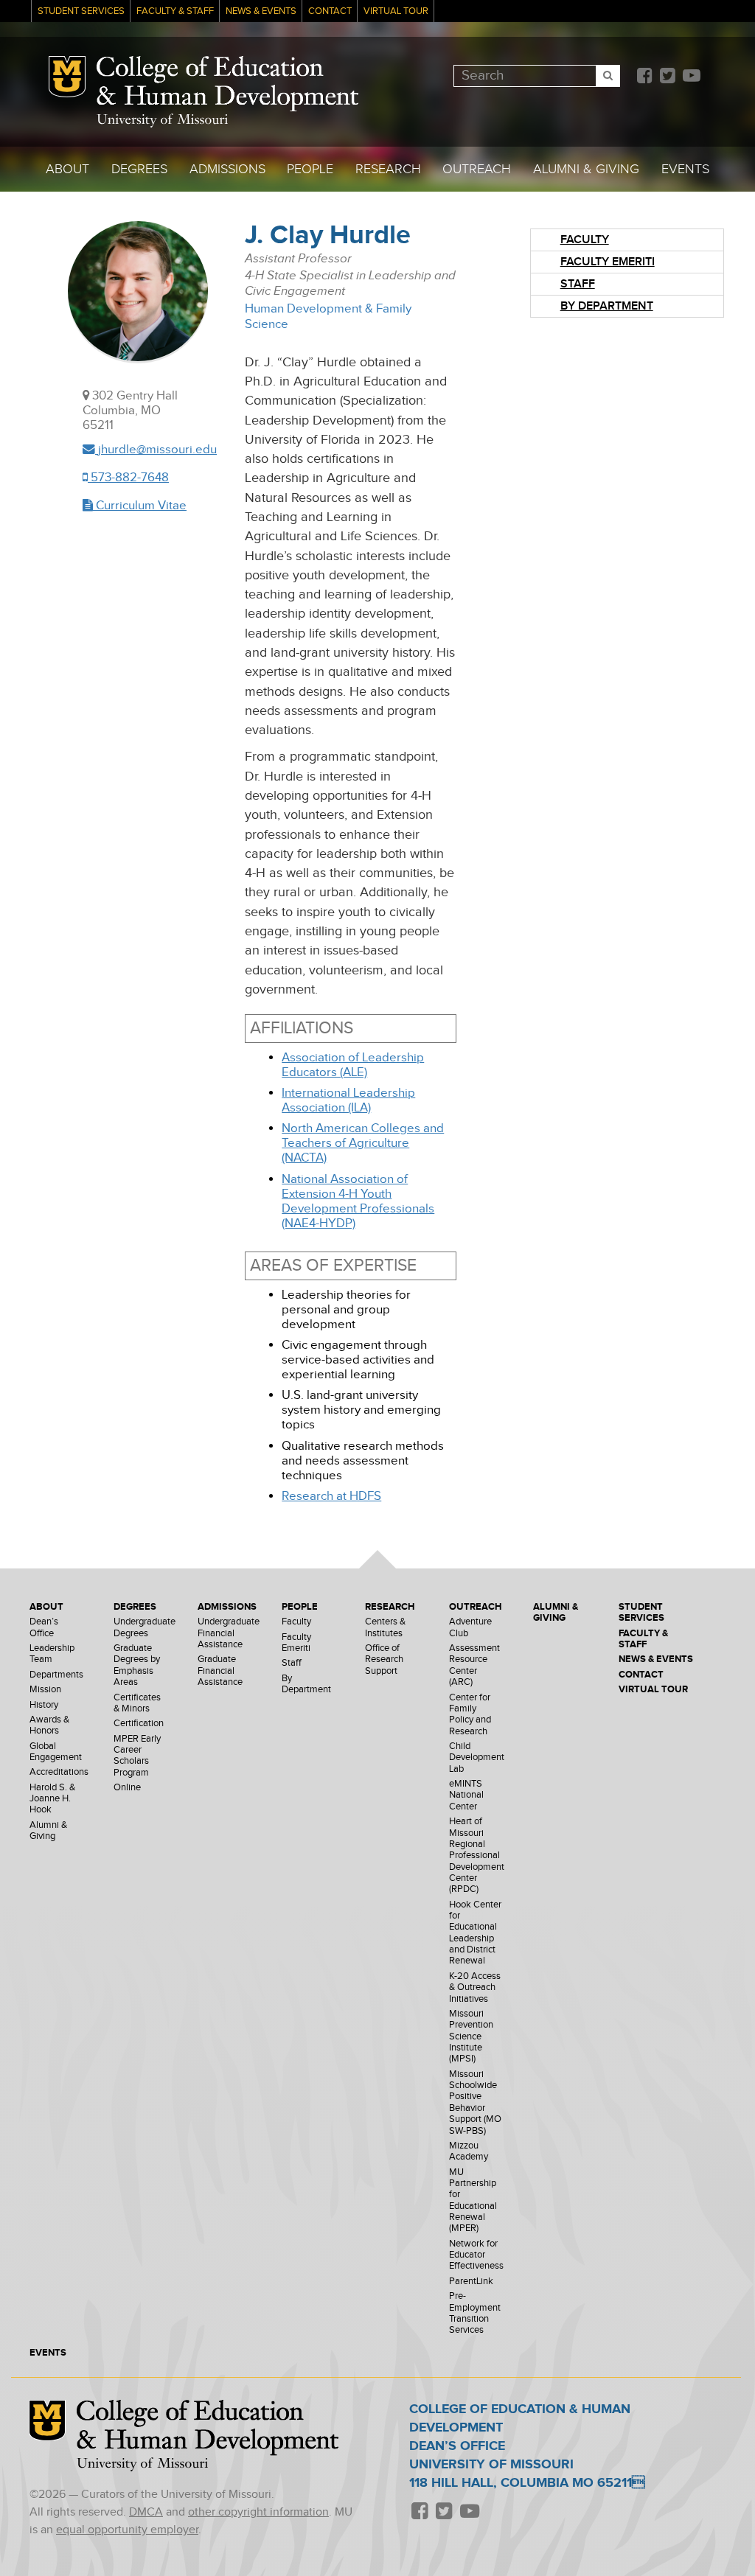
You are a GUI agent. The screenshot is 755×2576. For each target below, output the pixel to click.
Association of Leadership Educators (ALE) (353, 1065)
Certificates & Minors (137, 1703)
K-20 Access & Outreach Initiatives (475, 1988)
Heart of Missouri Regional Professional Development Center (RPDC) (477, 1856)
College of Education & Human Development (227, 84)
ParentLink (471, 2282)
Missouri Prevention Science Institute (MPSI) (471, 2036)
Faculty (585, 240)
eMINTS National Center (466, 1795)
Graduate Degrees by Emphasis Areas (137, 1665)
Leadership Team (52, 1654)
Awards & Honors (49, 1725)
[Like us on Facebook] (644, 77)
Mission (45, 1690)
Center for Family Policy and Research (470, 1715)
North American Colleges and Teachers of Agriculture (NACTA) (363, 1143)
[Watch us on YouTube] (691, 77)
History (44, 1705)
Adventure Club (470, 1627)
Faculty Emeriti (608, 262)
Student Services (81, 11)
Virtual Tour (396, 11)
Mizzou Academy (469, 2151)
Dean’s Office (44, 1627)
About (67, 169)
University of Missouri (162, 121)
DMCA (146, 2512)
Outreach (477, 169)
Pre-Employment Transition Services (475, 2313)
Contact (330, 11)
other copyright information (258, 2512)
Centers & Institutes (385, 1627)
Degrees (139, 169)
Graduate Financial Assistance (220, 1671)
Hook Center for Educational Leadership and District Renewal (475, 1933)
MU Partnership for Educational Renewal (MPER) (473, 2201)
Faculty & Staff (175, 11)
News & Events (261, 11)
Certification (139, 1724)
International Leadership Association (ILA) (348, 1100)
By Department (607, 306)
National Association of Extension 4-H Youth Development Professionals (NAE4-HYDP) (358, 1201)
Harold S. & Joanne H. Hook (52, 1799)
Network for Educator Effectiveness (476, 2255)
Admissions (227, 169)
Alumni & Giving (586, 169)
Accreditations (59, 1772)
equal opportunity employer (127, 2530)
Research (388, 169)
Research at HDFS (331, 1496)
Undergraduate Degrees (145, 1627)
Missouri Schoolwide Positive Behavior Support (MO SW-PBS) (475, 2103)
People (310, 169)
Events (685, 169)
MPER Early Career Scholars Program (137, 1756)
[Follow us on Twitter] (667, 77)
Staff (578, 284)
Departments (56, 1675)
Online (127, 1788)
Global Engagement (56, 1752)
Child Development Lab (477, 1758)
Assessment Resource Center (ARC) (474, 1665)
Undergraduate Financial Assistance (229, 1633)
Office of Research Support (384, 1660)
